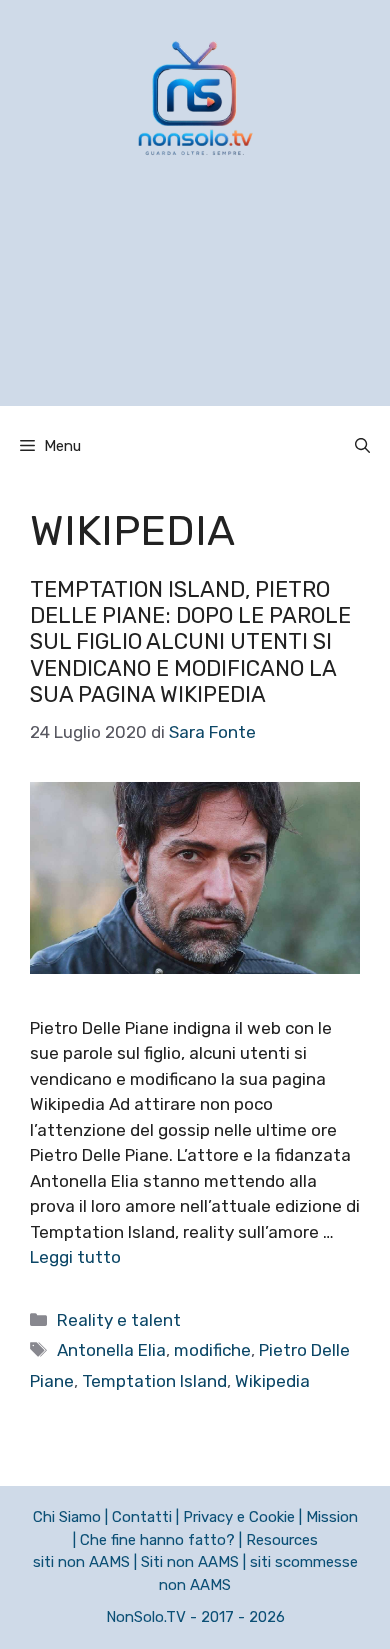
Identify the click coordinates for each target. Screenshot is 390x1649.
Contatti (142, 1517)
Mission (332, 1517)
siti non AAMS (81, 1562)
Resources (282, 1540)
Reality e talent (119, 1320)
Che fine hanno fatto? (157, 1540)
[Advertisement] (195, 307)
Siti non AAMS (190, 1562)
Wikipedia (272, 1381)
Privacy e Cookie (239, 1517)
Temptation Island (154, 1381)
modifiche (212, 1350)
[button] (362, 446)
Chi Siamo (67, 1517)
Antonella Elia (111, 1350)
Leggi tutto (75, 1257)
